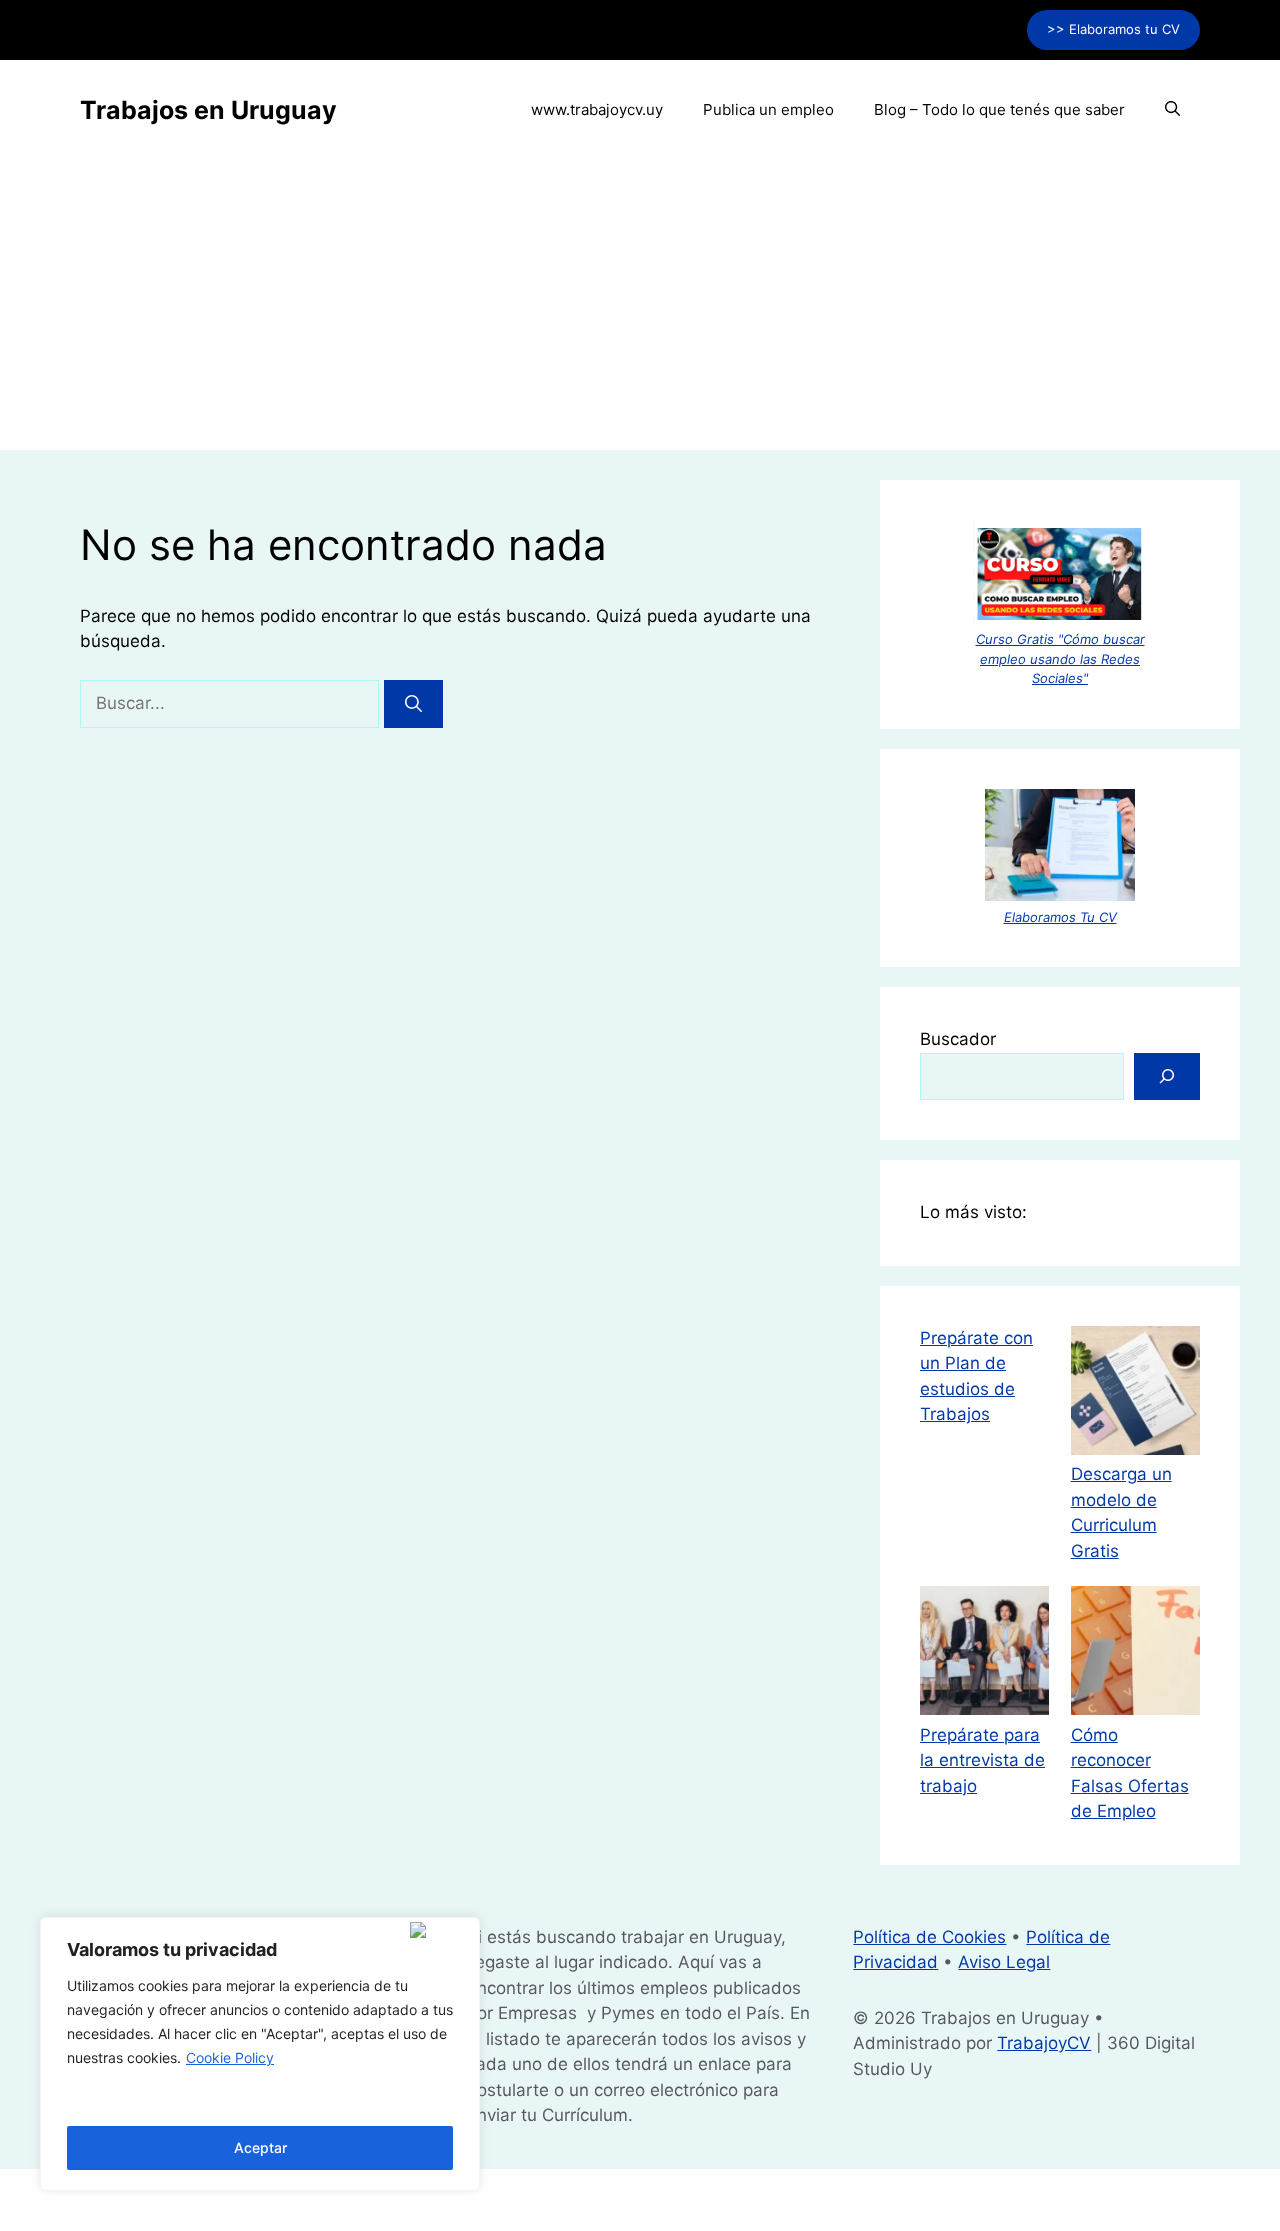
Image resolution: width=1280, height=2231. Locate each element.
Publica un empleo (768, 109)
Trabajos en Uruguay (208, 110)
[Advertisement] (640, 310)
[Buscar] (413, 704)
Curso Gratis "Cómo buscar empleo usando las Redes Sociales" (1060, 658)
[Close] (440, 1930)
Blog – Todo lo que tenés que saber (999, 109)
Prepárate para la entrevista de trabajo (982, 1760)
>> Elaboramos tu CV (1113, 29)
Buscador (958, 1039)
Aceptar (260, 2147)
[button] (1172, 110)
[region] (260, 2054)
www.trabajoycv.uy (597, 109)
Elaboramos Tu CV (1060, 917)
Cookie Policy (230, 2057)
